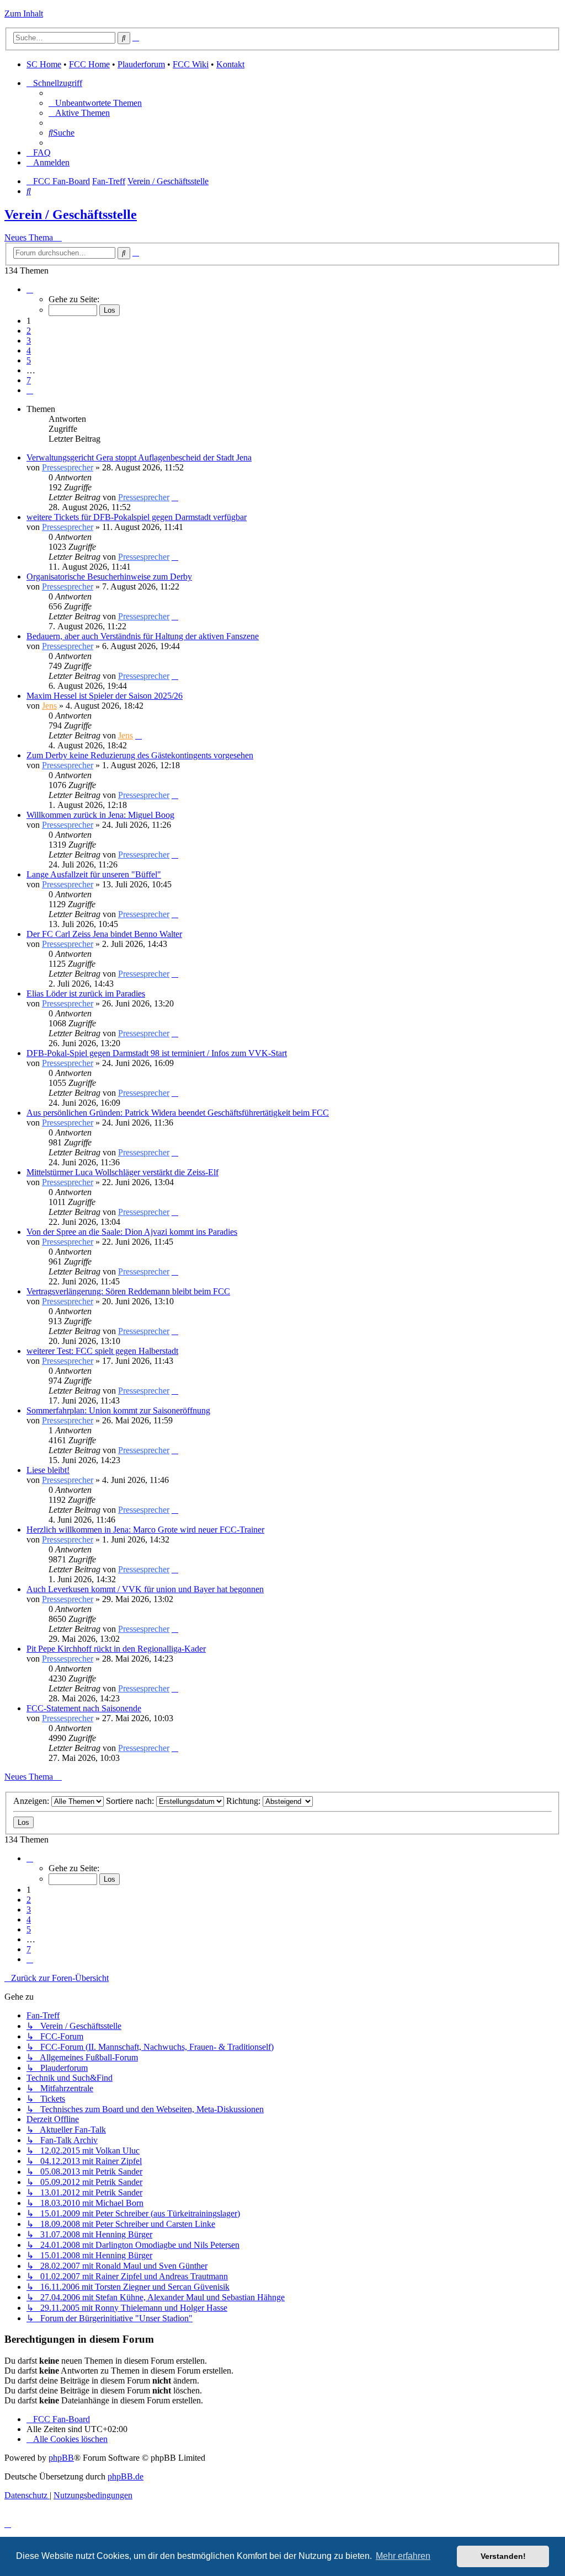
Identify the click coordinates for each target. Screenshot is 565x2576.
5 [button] (29, 360)
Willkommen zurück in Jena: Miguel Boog (100, 815)
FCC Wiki (191, 64)
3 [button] (29, 341)
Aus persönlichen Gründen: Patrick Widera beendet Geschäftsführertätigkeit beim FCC (178, 1113)
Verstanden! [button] (503, 2556)
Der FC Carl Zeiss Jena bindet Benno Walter (104, 934)
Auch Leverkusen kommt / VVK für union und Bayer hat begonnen (145, 1589)
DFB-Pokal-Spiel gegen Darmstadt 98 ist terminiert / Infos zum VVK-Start (157, 1053)
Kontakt (230, 64)
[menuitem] (95, 103)
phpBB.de (126, 2476)
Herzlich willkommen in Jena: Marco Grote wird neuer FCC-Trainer (145, 1530)
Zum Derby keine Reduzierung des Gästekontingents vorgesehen (140, 755)
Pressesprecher (68, 467)
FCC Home (89, 64)
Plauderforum (141, 64)
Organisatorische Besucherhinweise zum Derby (109, 577)
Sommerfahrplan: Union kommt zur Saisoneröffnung (118, 1410)
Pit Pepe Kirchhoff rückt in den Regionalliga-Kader (116, 1649)
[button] (30, 289)
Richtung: (244, 1801)
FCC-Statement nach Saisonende (84, 1708)
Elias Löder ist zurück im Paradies (86, 994)
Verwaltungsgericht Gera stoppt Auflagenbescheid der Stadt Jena (139, 457)
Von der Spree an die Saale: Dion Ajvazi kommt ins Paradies (132, 1232)
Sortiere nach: (131, 1801)
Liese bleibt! (48, 1470)
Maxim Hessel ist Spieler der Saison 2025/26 (105, 696)
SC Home (44, 64)
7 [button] (29, 380)
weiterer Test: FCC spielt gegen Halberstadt (102, 1351)
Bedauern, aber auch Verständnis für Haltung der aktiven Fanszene (143, 636)
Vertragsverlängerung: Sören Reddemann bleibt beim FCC (128, 1291)
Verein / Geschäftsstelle (71, 215)
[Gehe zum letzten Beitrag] (175, 497)
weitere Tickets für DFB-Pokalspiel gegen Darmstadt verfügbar (137, 517)
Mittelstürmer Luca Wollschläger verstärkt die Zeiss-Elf (122, 1172)
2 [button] (29, 331)
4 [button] (29, 350)
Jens (49, 706)
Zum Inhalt (24, 14)
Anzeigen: (32, 1801)
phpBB (61, 2458)
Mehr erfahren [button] (403, 2556)
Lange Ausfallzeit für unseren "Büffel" (94, 874)
